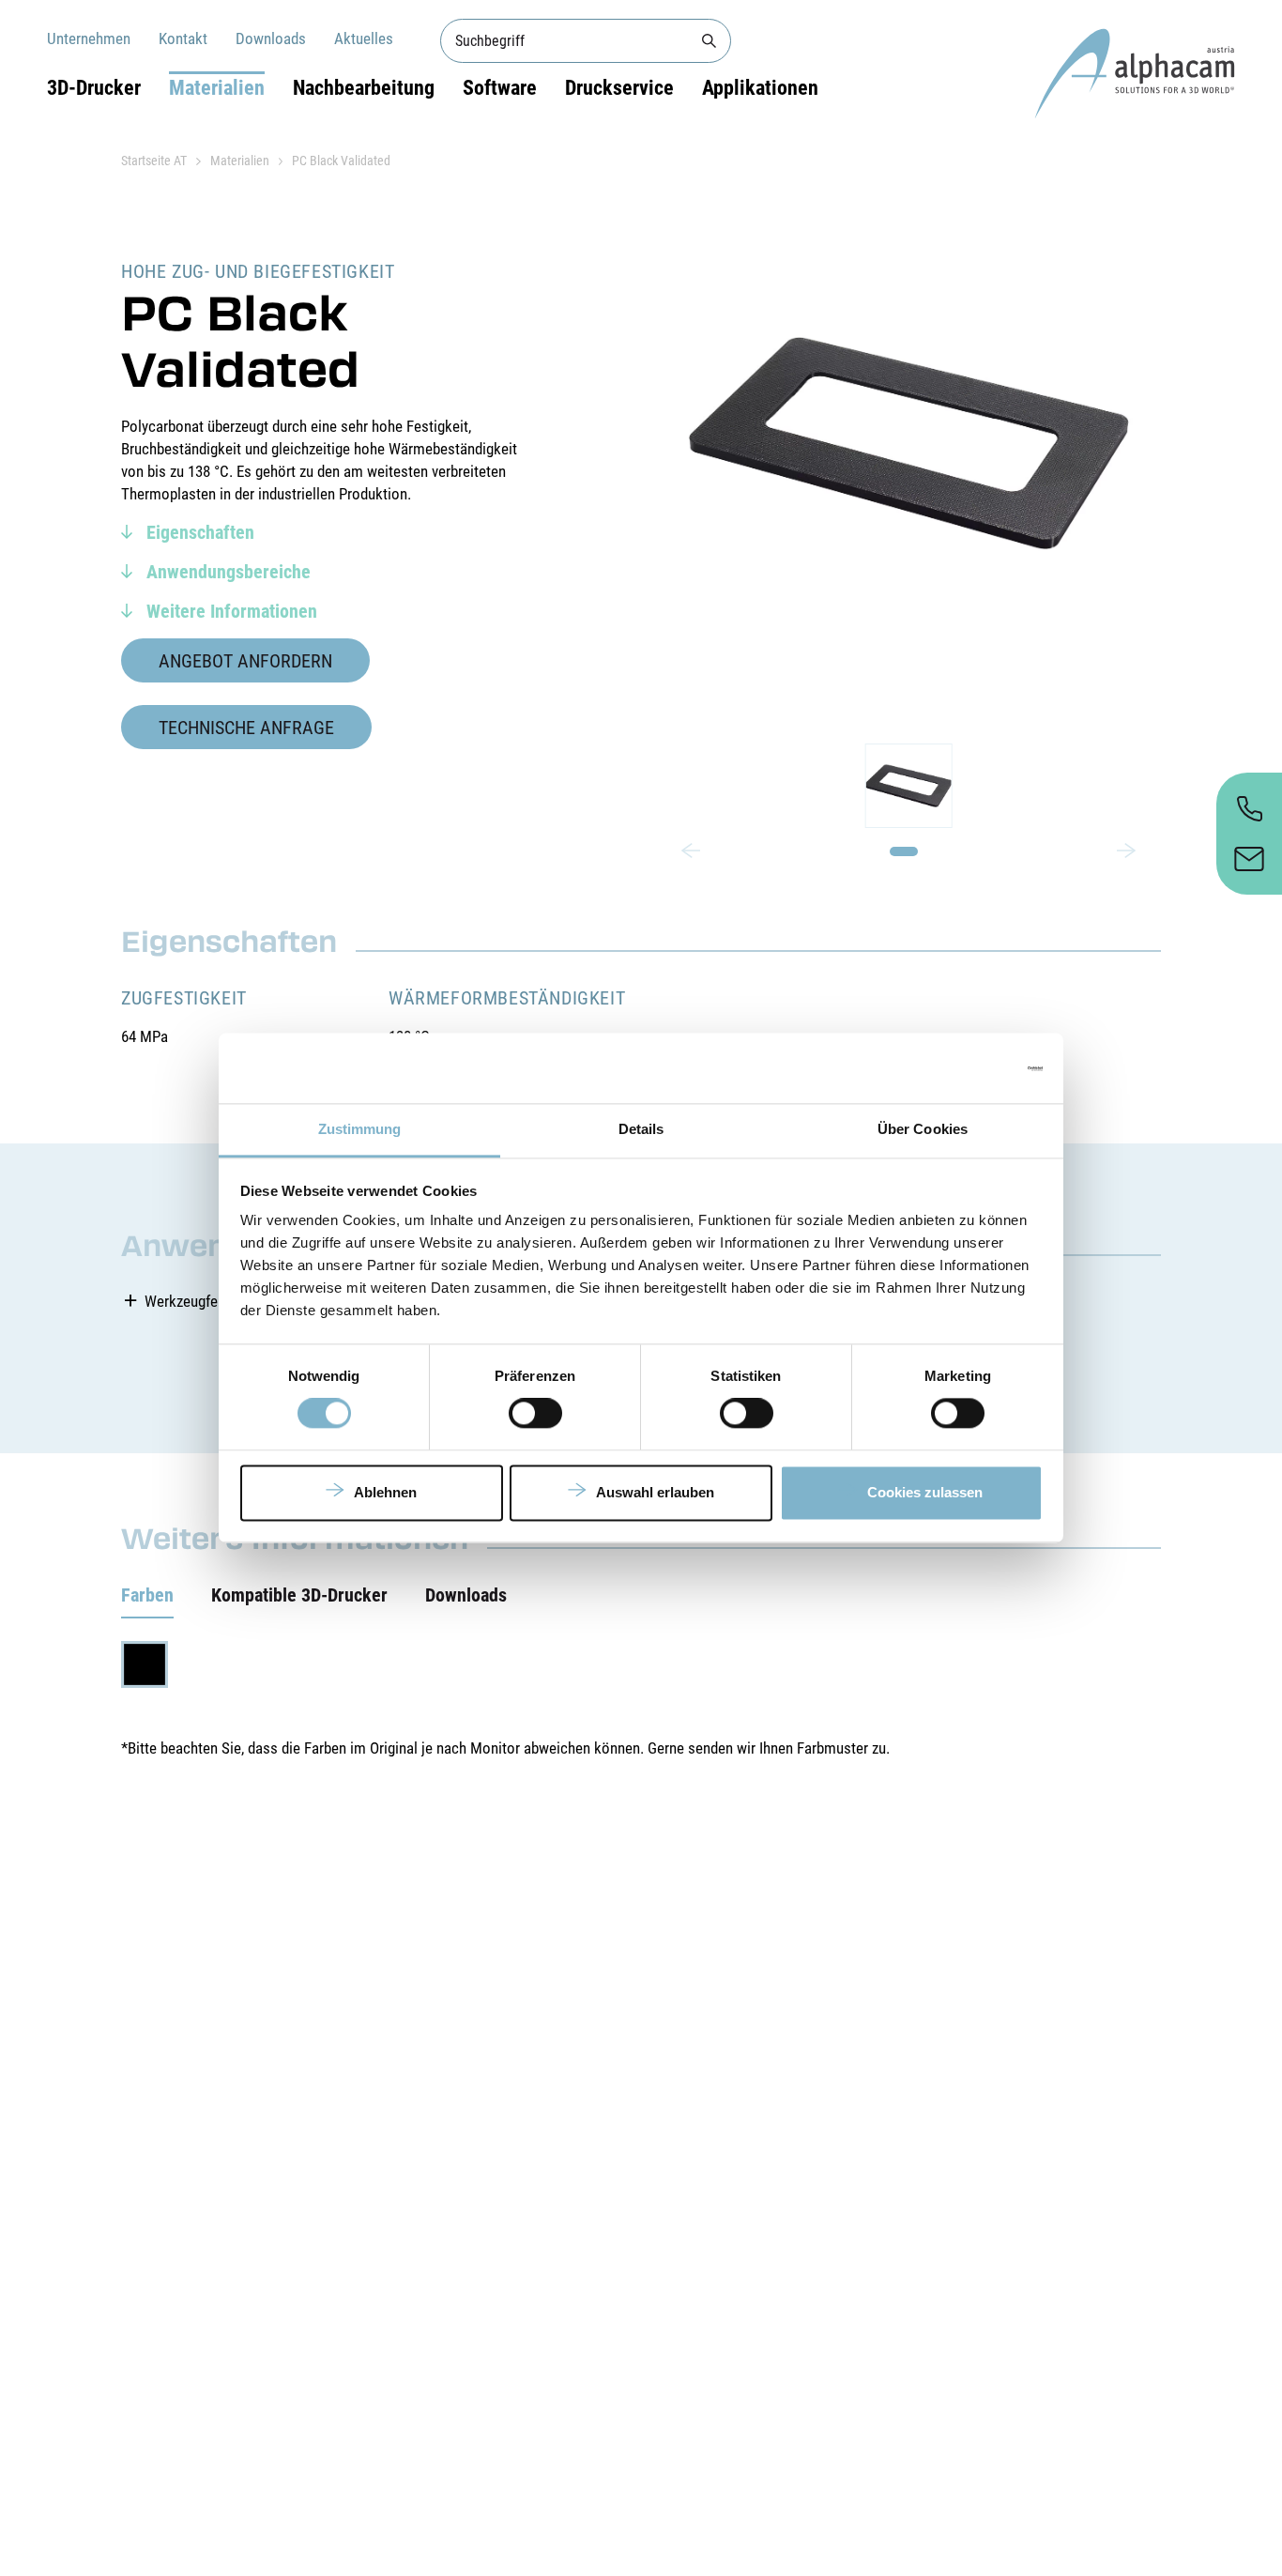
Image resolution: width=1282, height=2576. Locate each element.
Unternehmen (89, 38)
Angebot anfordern (245, 661)
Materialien (217, 88)
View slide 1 (904, 851)
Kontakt (183, 38)
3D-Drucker (94, 88)
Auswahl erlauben (655, 1492)
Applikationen (760, 88)
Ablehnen (385, 1492)
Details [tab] (641, 1129)
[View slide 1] (908, 786)
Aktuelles (364, 38)
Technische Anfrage (246, 728)
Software (500, 88)
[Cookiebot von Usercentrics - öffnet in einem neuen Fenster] (961, 1068)
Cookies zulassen (925, 1492)
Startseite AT (154, 161)
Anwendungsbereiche (226, 572)
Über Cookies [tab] (923, 1129)
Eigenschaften (198, 532)
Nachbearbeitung (364, 88)
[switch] (535, 1414)
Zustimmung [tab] (360, 1129)
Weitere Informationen (229, 611)
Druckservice (619, 88)
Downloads (271, 38)
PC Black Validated (341, 161)
